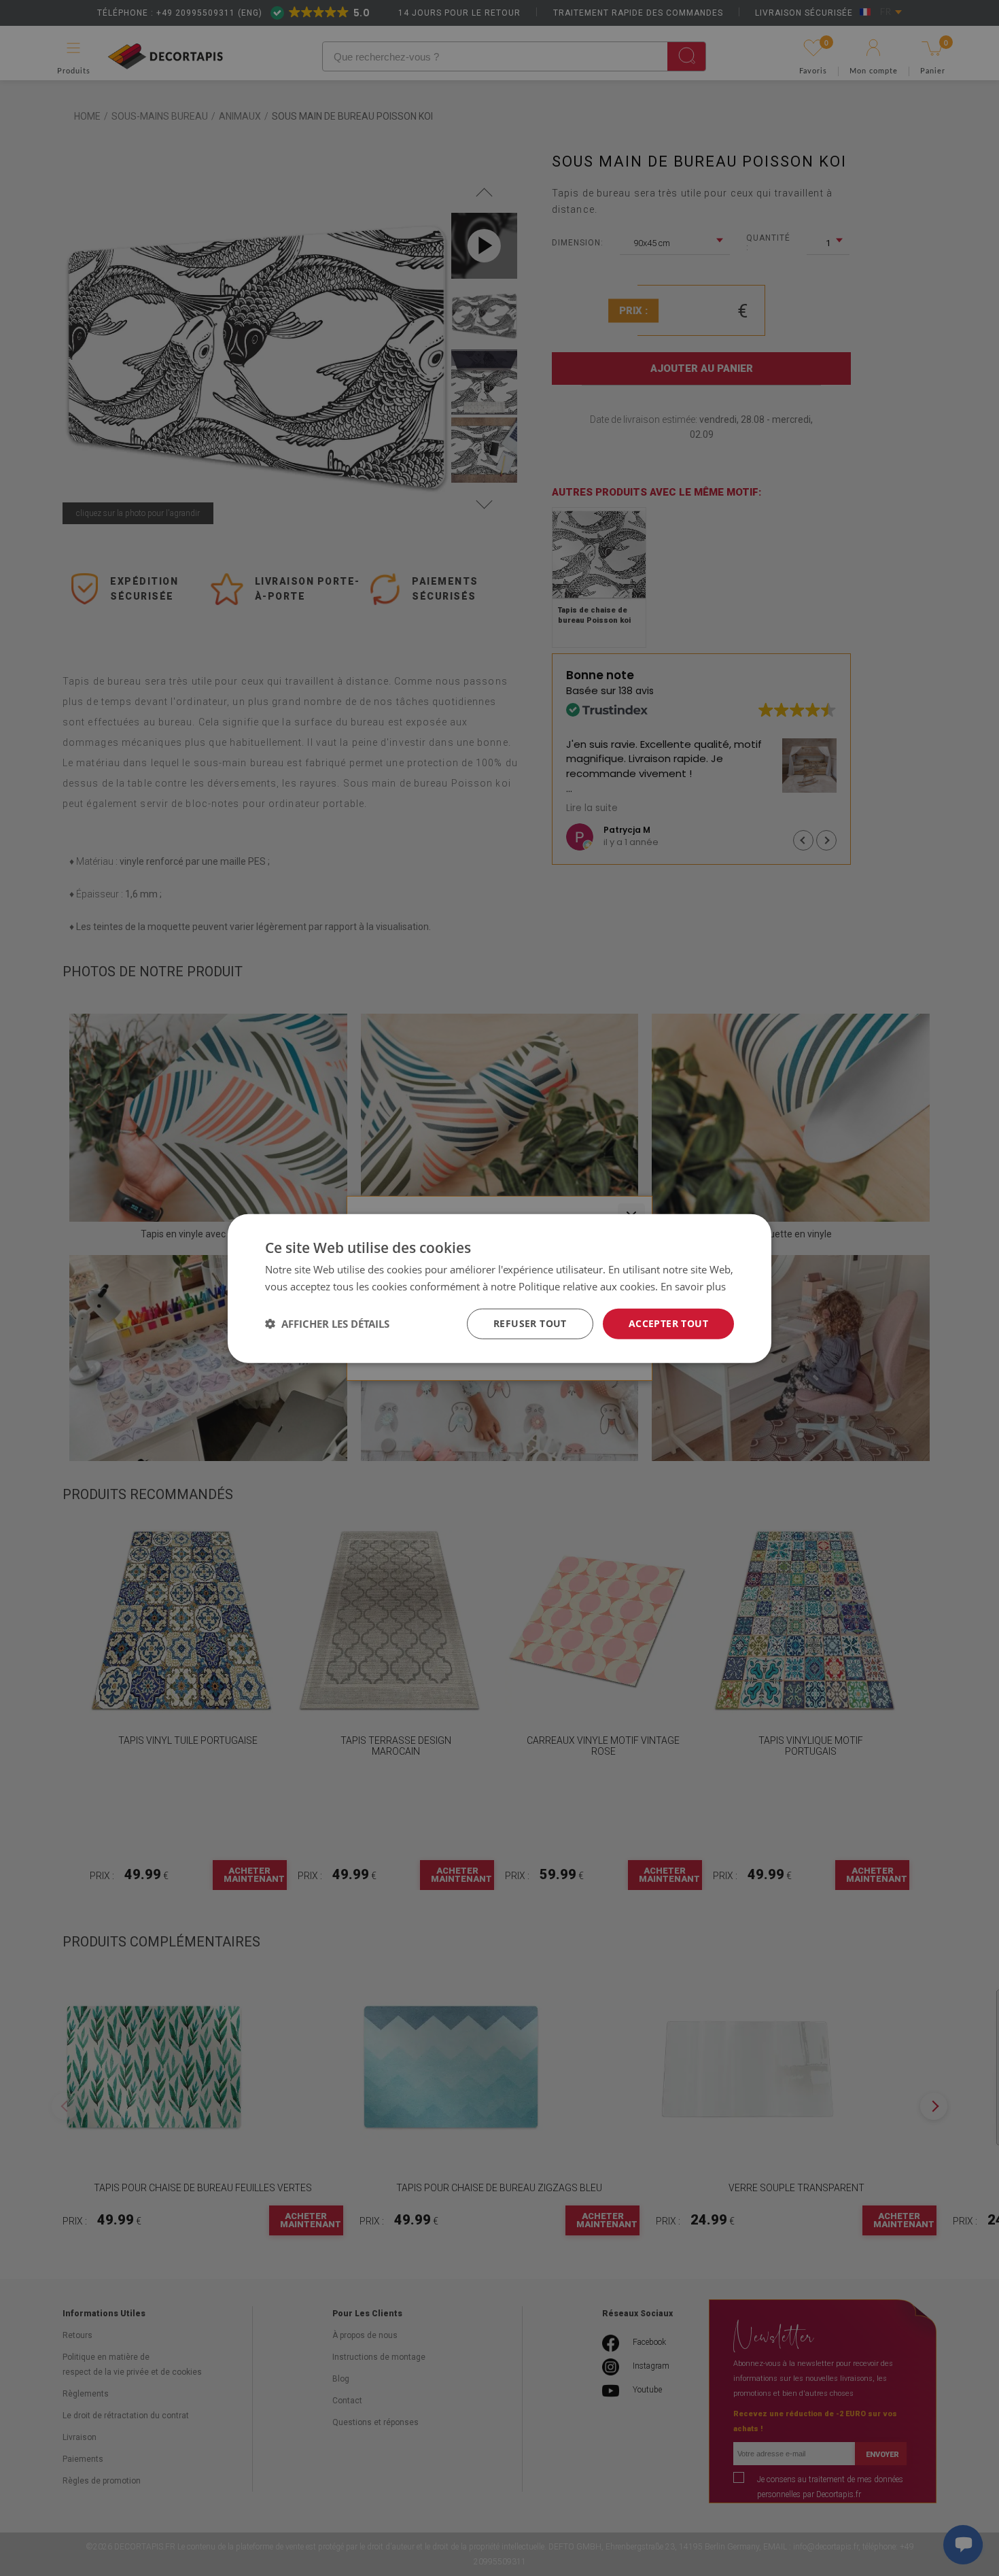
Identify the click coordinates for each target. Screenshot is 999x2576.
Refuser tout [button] (530, 1323)
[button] (327, 1323)
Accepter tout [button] (668, 1323)
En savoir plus (693, 1286)
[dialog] (500, 1288)
